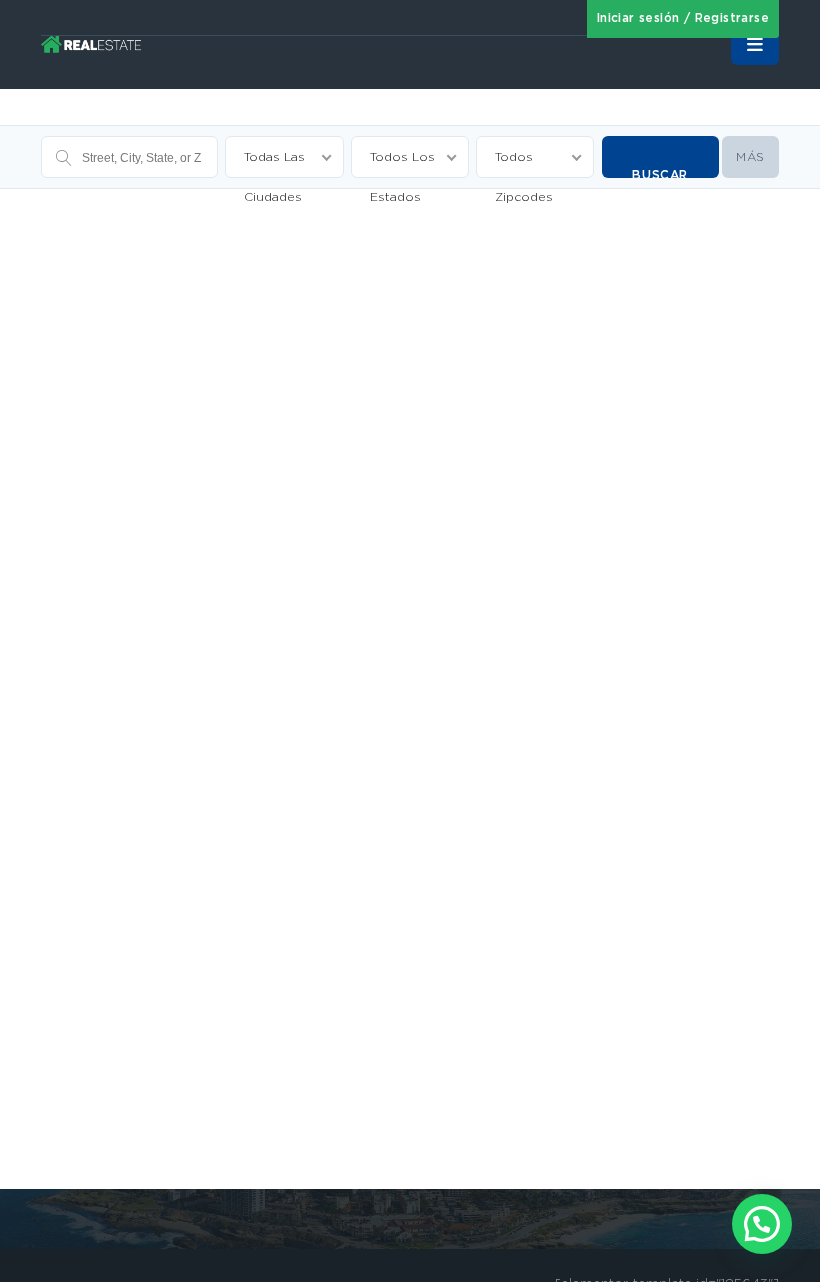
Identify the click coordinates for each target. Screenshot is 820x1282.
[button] (762, 1224)
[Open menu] (755, 45)
